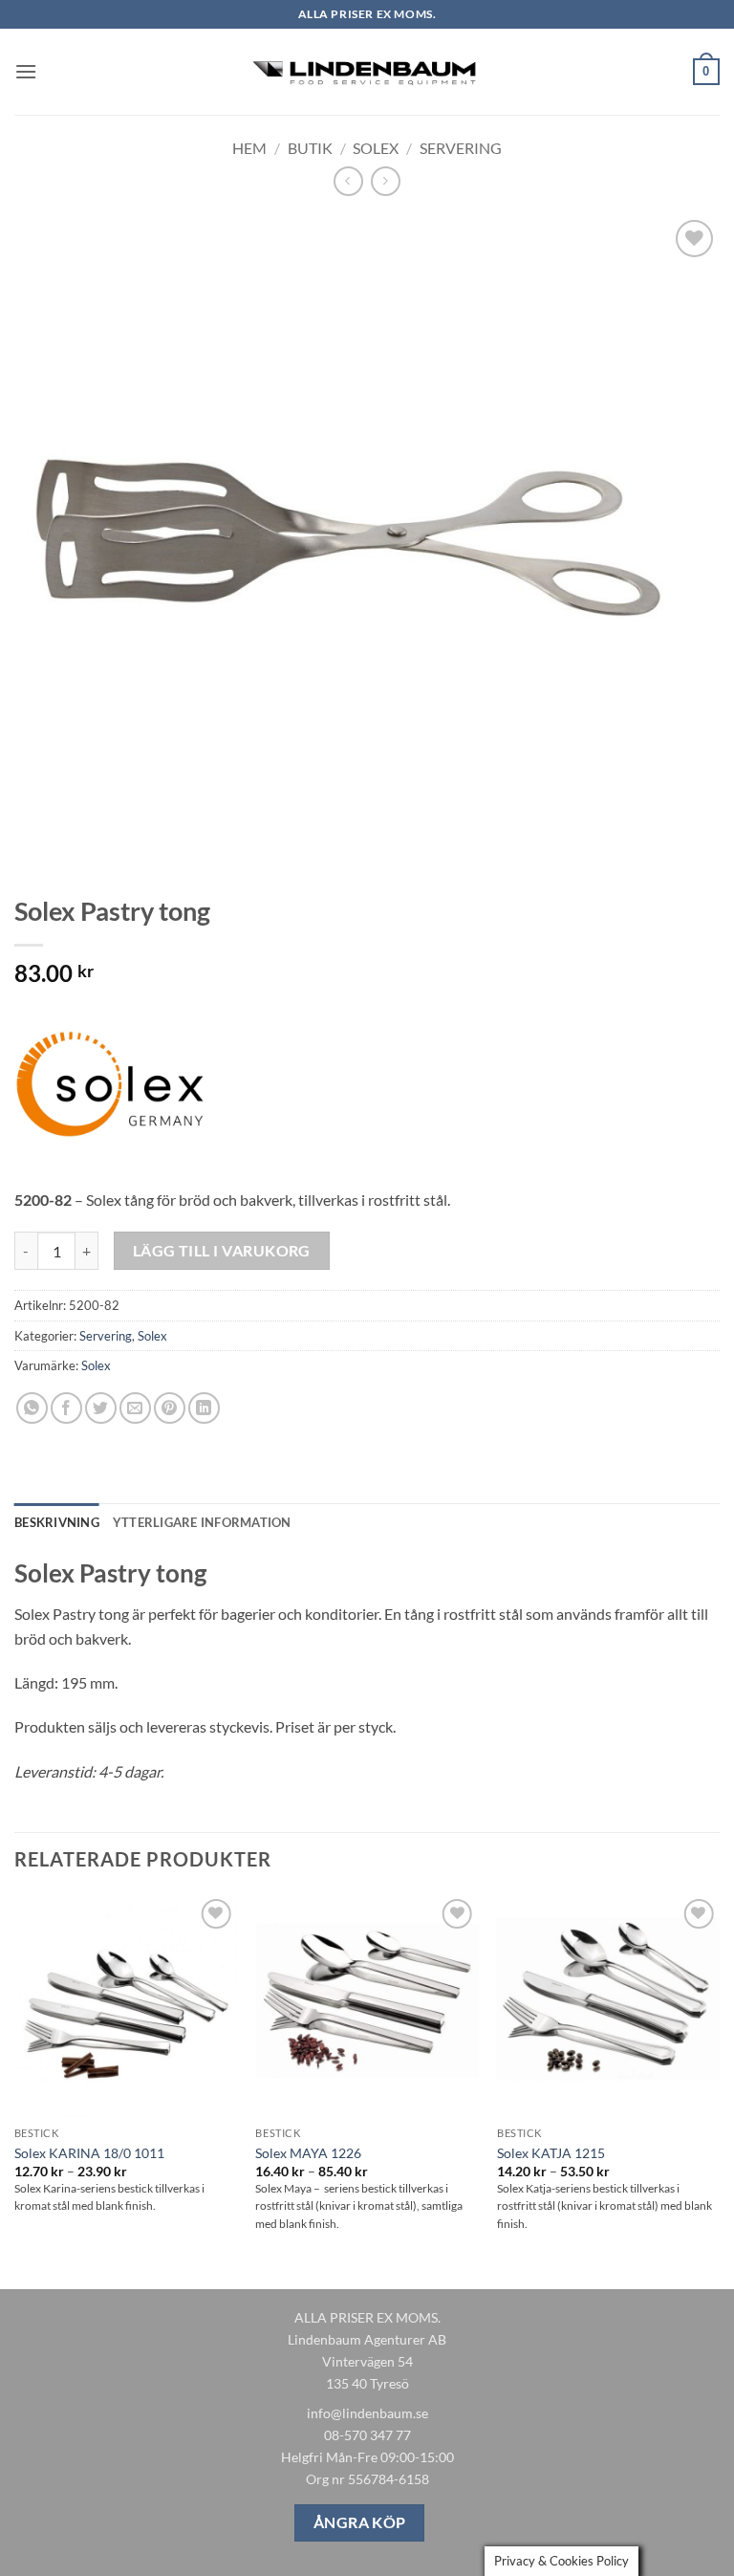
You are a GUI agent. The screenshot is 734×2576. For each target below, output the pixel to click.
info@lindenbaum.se (367, 2413)
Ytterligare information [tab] (202, 1522)
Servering (461, 148)
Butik (310, 148)
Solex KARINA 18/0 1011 (89, 2153)
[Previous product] (386, 181)
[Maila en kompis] (135, 1408)
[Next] (719, 2090)
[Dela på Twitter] (101, 1408)
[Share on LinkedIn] (204, 1408)
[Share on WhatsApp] (32, 1408)
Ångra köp (360, 2522)
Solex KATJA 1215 (551, 2153)
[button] (26, 71)
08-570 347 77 (367, 2435)
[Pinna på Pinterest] (170, 1408)
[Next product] (348, 181)
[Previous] (15, 2090)
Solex (376, 148)
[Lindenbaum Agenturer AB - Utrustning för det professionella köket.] (367, 72)
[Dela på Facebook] (66, 1408)
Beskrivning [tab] (57, 1522)
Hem (249, 148)
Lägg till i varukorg (222, 1251)
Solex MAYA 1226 (308, 2153)
